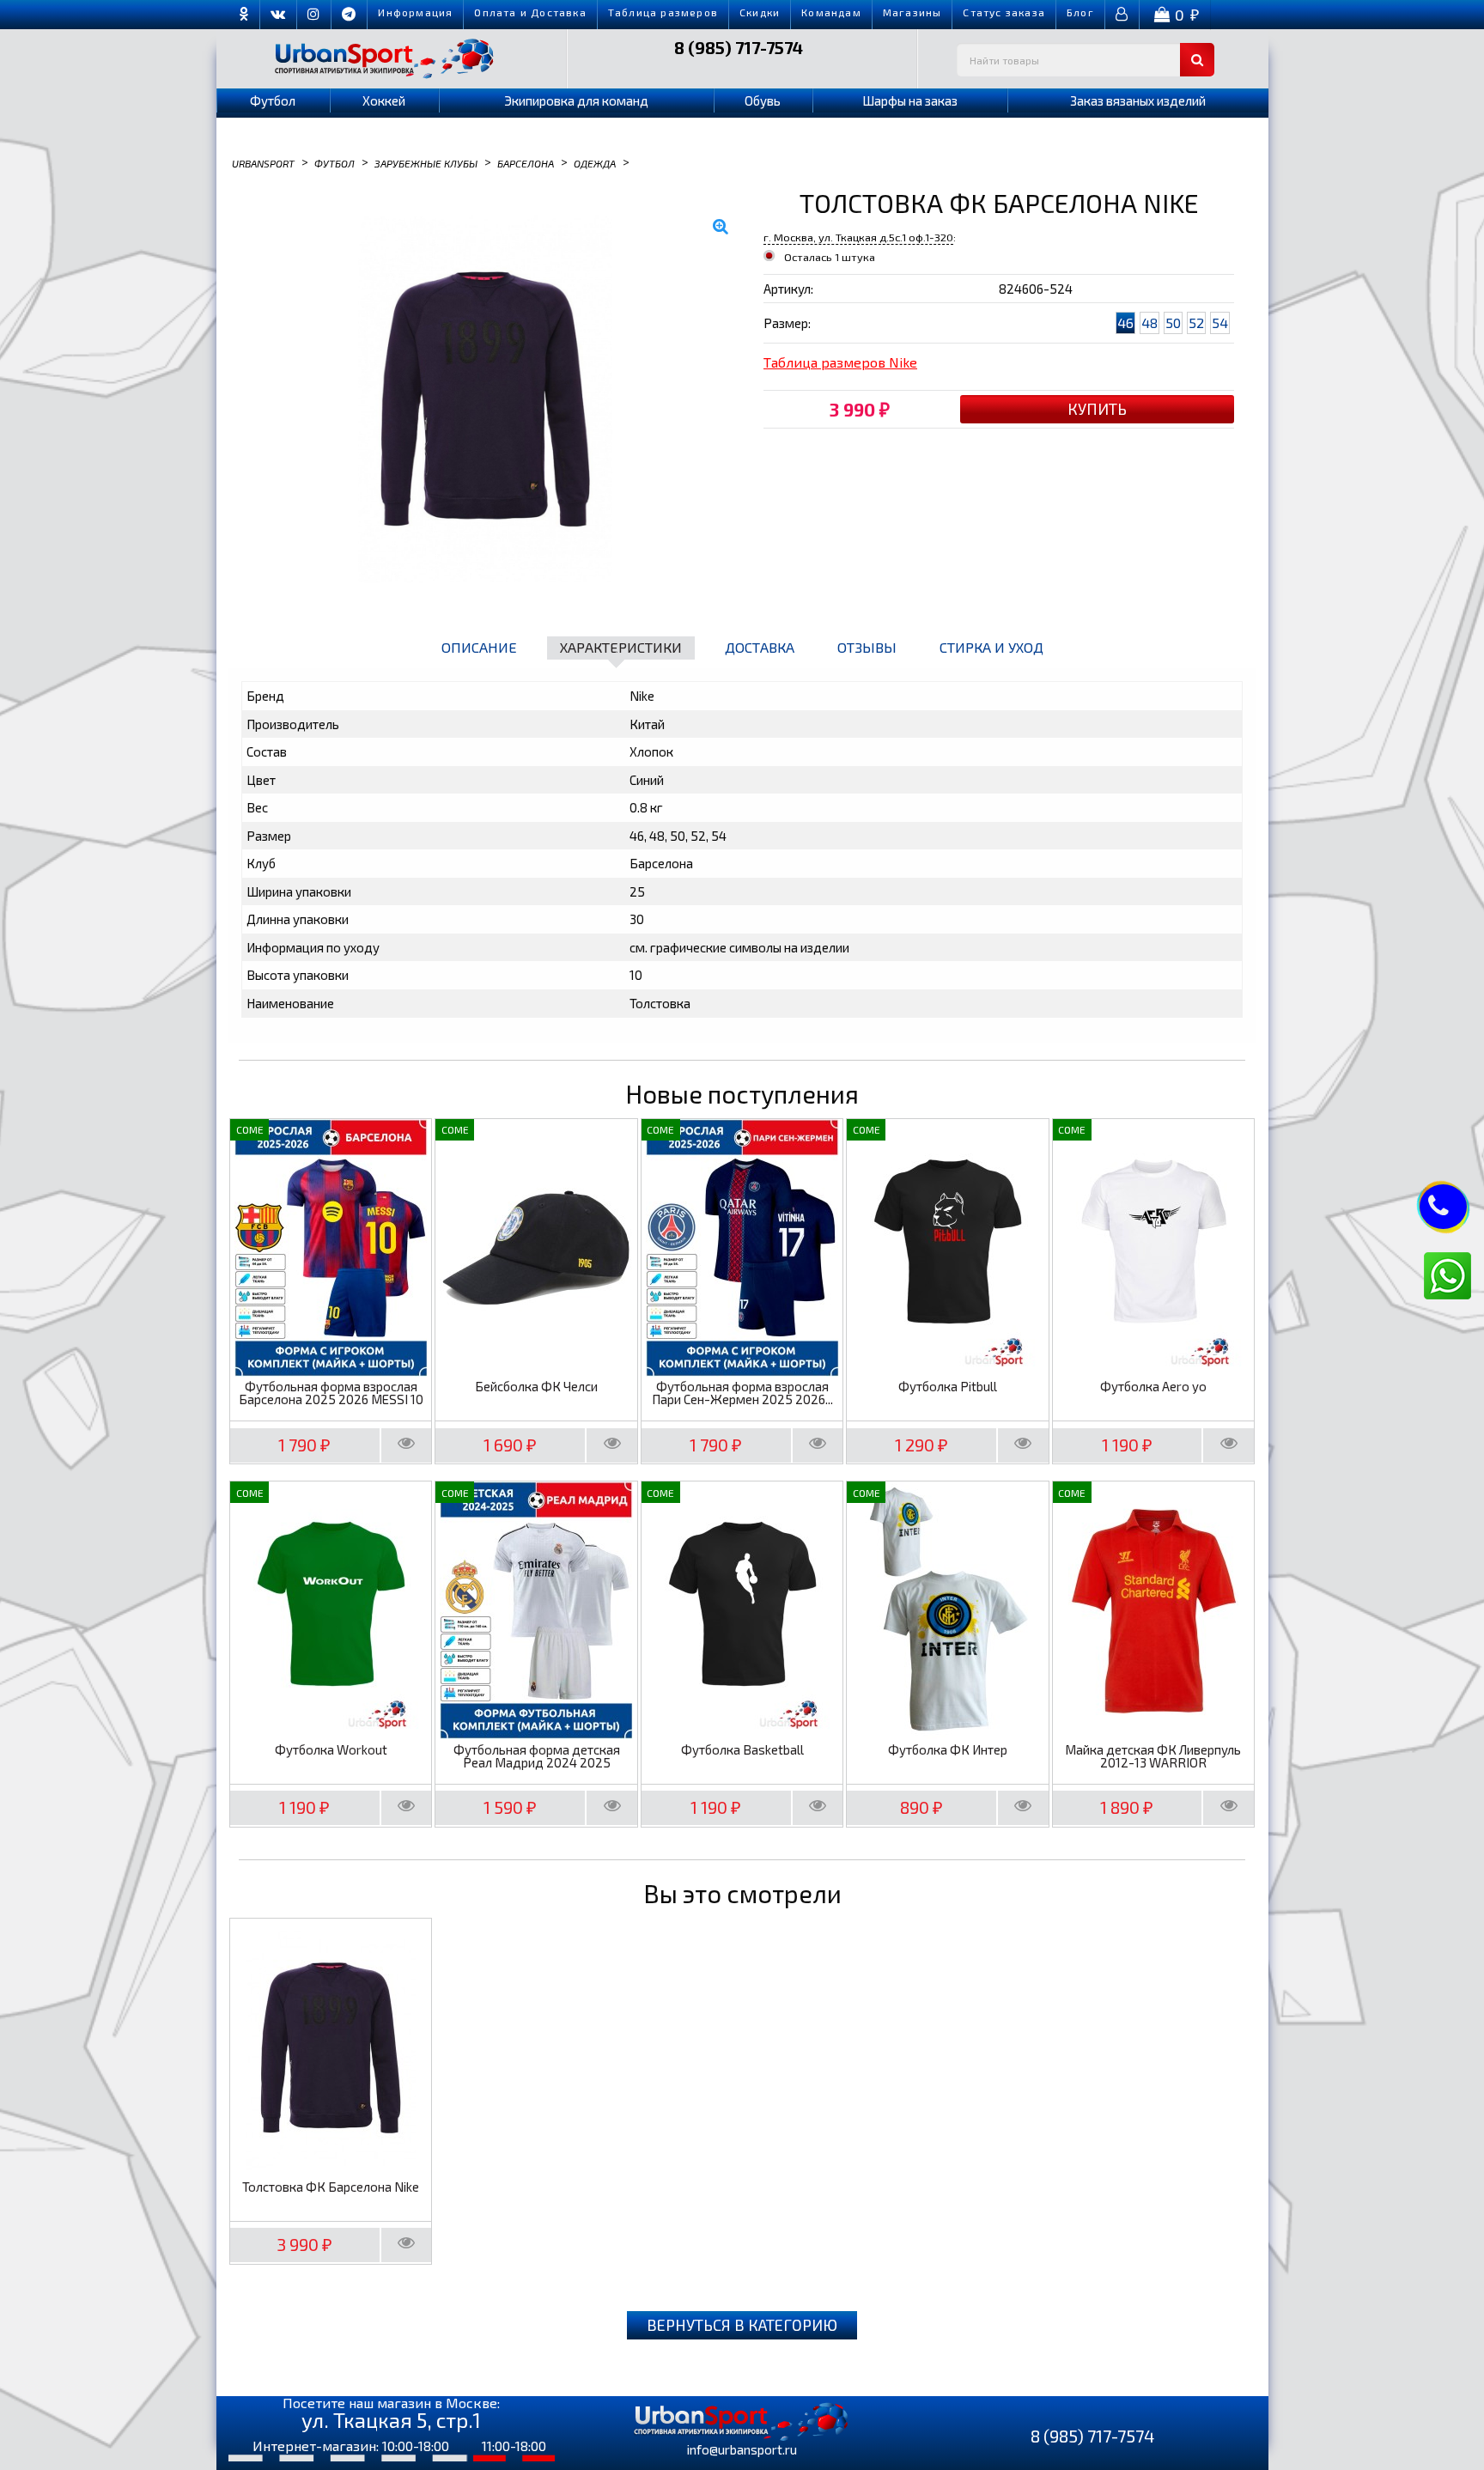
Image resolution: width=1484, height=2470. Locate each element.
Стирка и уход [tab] (991, 647)
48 (1149, 322)
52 (1196, 322)
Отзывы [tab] (867, 647)
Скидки (760, 12)
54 (1220, 322)
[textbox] (1086, 60)
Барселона (526, 162)
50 (1173, 322)
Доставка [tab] (760, 647)
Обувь (763, 100)
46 (1125, 322)
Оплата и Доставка (530, 12)
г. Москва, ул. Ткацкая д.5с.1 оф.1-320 (858, 237)
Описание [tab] (479, 647)
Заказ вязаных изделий (1138, 100)
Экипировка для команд (576, 100)
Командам (831, 12)
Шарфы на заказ (910, 100)
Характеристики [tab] (621, 647)
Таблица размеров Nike (840, 362)
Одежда (595, 162)
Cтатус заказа (1004, 12)
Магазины (912, 12)
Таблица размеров (663, 12)
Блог (1080, 12)
